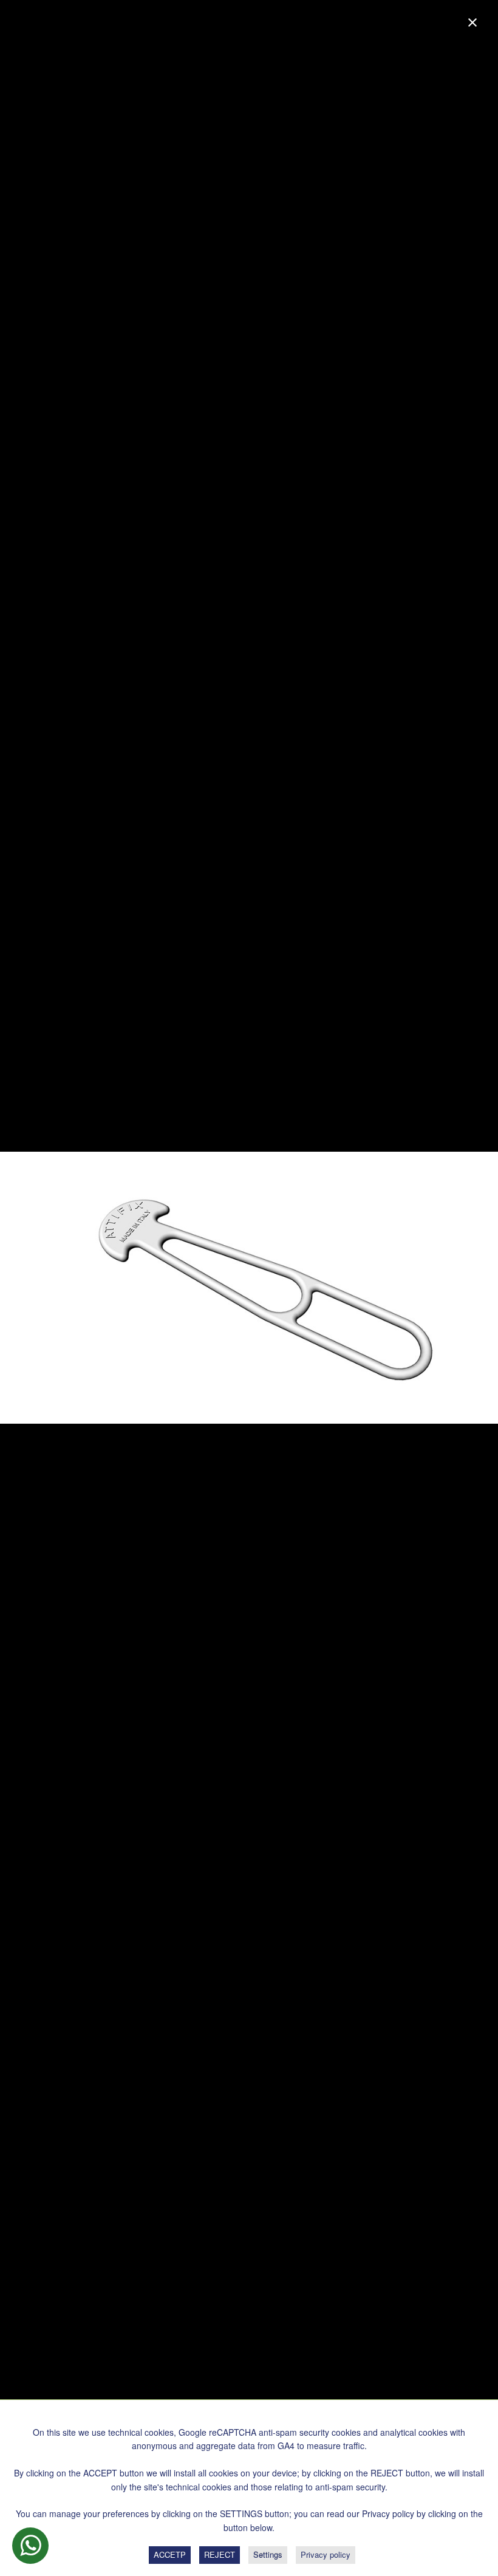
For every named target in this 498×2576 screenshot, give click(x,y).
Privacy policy (326, 2554)
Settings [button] (268, 2554)
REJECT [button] (220, 2554)
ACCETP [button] (170, 2554)
